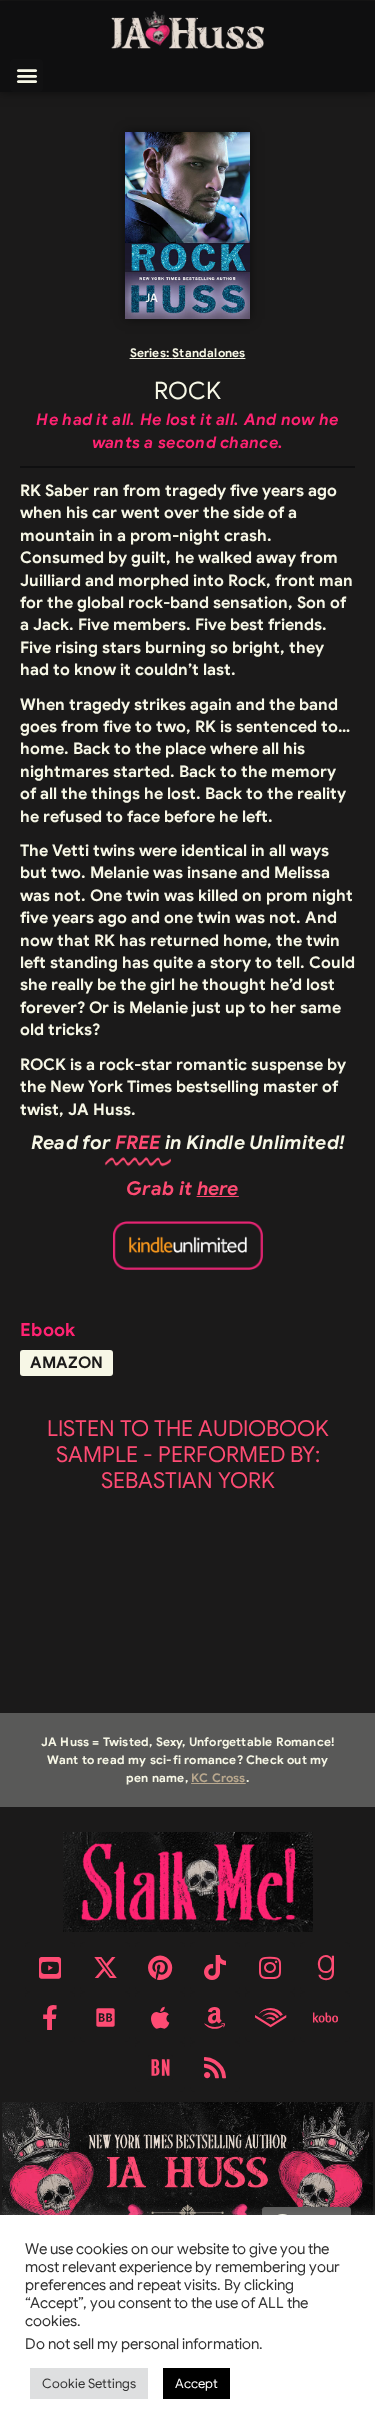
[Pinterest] (160, 1967)
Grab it (182, 1188)
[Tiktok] (215, 1967)
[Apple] (160, 2017)
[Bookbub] (105, 2017)
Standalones (208, 352)
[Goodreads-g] (325, 1967)
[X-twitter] (105, 1967)
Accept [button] (196, 2383)
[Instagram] (270, 1967)
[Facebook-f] (50, 2017)
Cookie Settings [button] (89, 2383)
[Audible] (270, 2017)
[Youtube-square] (50, 1967)
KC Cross (218, 1777)
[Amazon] (215, 2017)
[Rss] (215, 2067)
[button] (26, 75)
